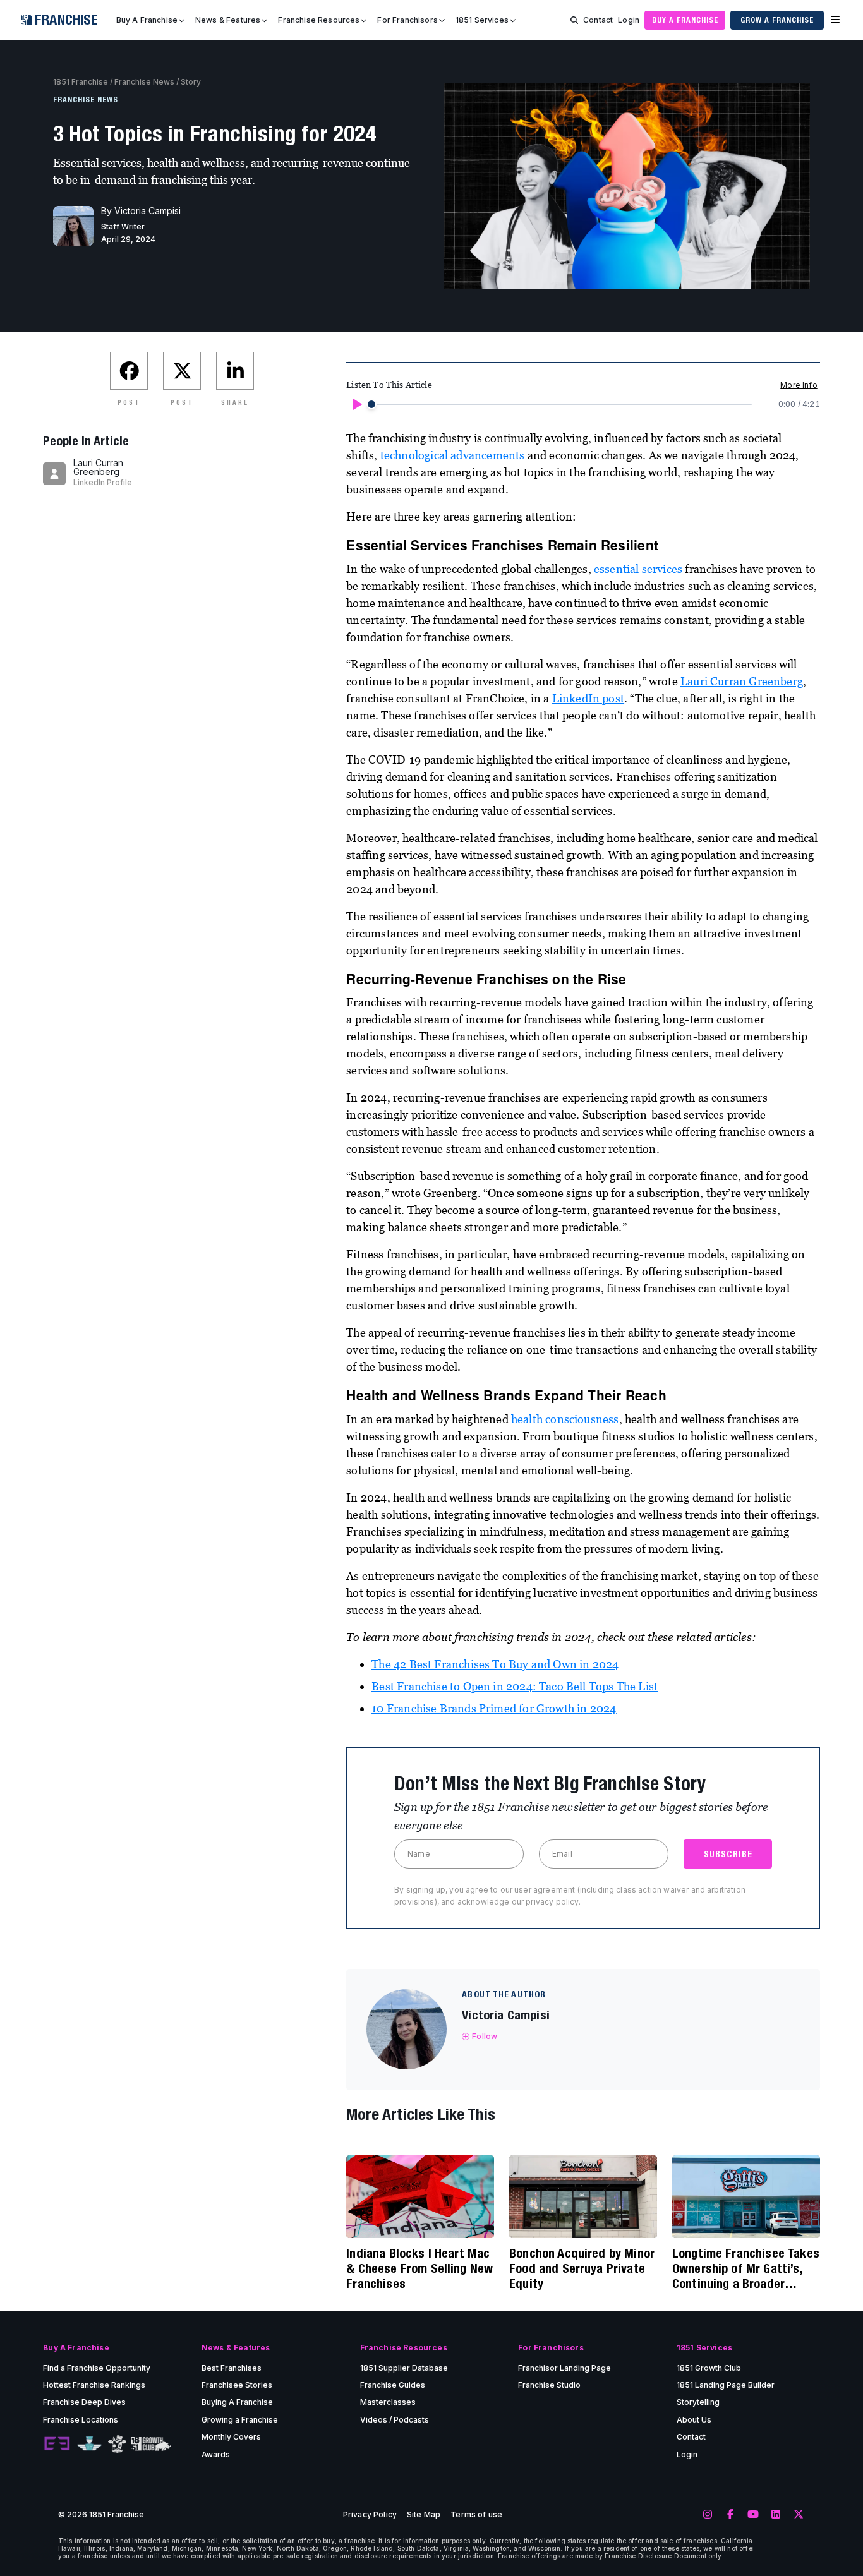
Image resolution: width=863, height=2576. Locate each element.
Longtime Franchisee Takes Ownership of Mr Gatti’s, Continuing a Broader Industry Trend (746, 2268)
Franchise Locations (81, 2420)
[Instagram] (708, 2515)
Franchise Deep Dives (84, 2402)
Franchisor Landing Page (564, 2368)
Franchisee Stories (237, 2385)
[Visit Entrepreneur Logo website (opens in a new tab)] (57, 2444)
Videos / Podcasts (395, 2420)
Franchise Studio (549, 2385)
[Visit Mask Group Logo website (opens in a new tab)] (117, 2444)
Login (629, 20)
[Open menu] (835, 20)
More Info (799, 385)
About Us (694, 2420)
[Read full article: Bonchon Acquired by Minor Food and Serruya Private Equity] (583, 2197)
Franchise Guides (393, 2385)
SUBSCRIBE (728, 1854)
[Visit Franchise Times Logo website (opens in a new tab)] (89, 2444)
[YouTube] (753, 2515)
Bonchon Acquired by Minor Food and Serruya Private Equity (582, 2268)
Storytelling (698, 2402)
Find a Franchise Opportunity (97, 2368)
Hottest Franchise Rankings (94, 2385)
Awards (216, 2454)
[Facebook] (730, 2515)
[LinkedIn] (776, 2515)
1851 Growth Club (709, 2368)
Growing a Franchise (240, 2420)
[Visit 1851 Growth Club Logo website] (151, 2444)
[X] (799, 2515)
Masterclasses (388, 2402)
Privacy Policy (370, 2515)
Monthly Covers (231, 2437)
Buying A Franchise (237, 2402)
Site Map (424, 2515)
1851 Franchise (81, 82)
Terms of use (476, 2515)
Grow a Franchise (777, 20)
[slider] (371, 404)
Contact (598, 20)
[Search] (574, 20)
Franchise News (144, 82)
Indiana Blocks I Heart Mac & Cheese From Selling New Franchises (419, 2268)
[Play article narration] (356, 404)
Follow (485, 2036)
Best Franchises (232, 2368)
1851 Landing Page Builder (726, 2385)
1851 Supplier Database (404, 2368)
